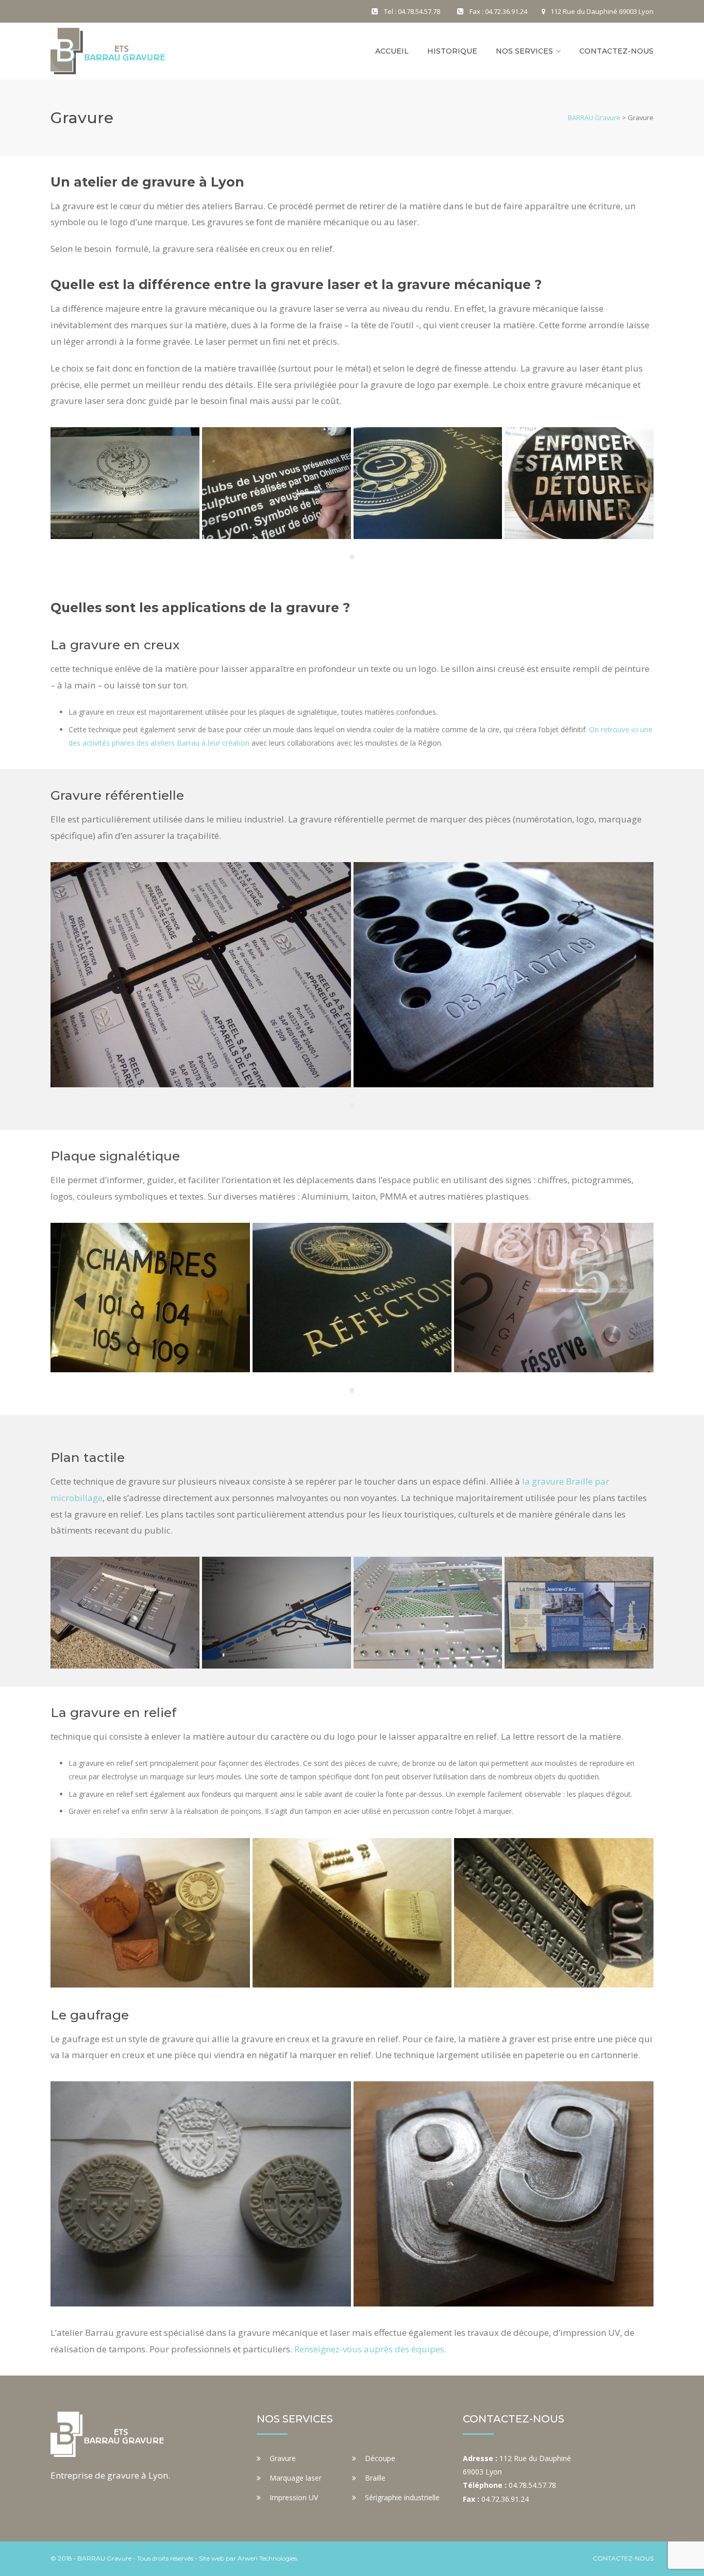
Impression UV (294, 2497)
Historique (452, 51)
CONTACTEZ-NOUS (623, 2558)
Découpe (380, 2458)
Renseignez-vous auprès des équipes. (370, 2349)
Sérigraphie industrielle (402, 2497)
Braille (375, 2478)
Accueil (392, 51)
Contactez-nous (616, 51)
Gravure (283, 2458)
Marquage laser (296, 2478)
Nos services (524, 51)
